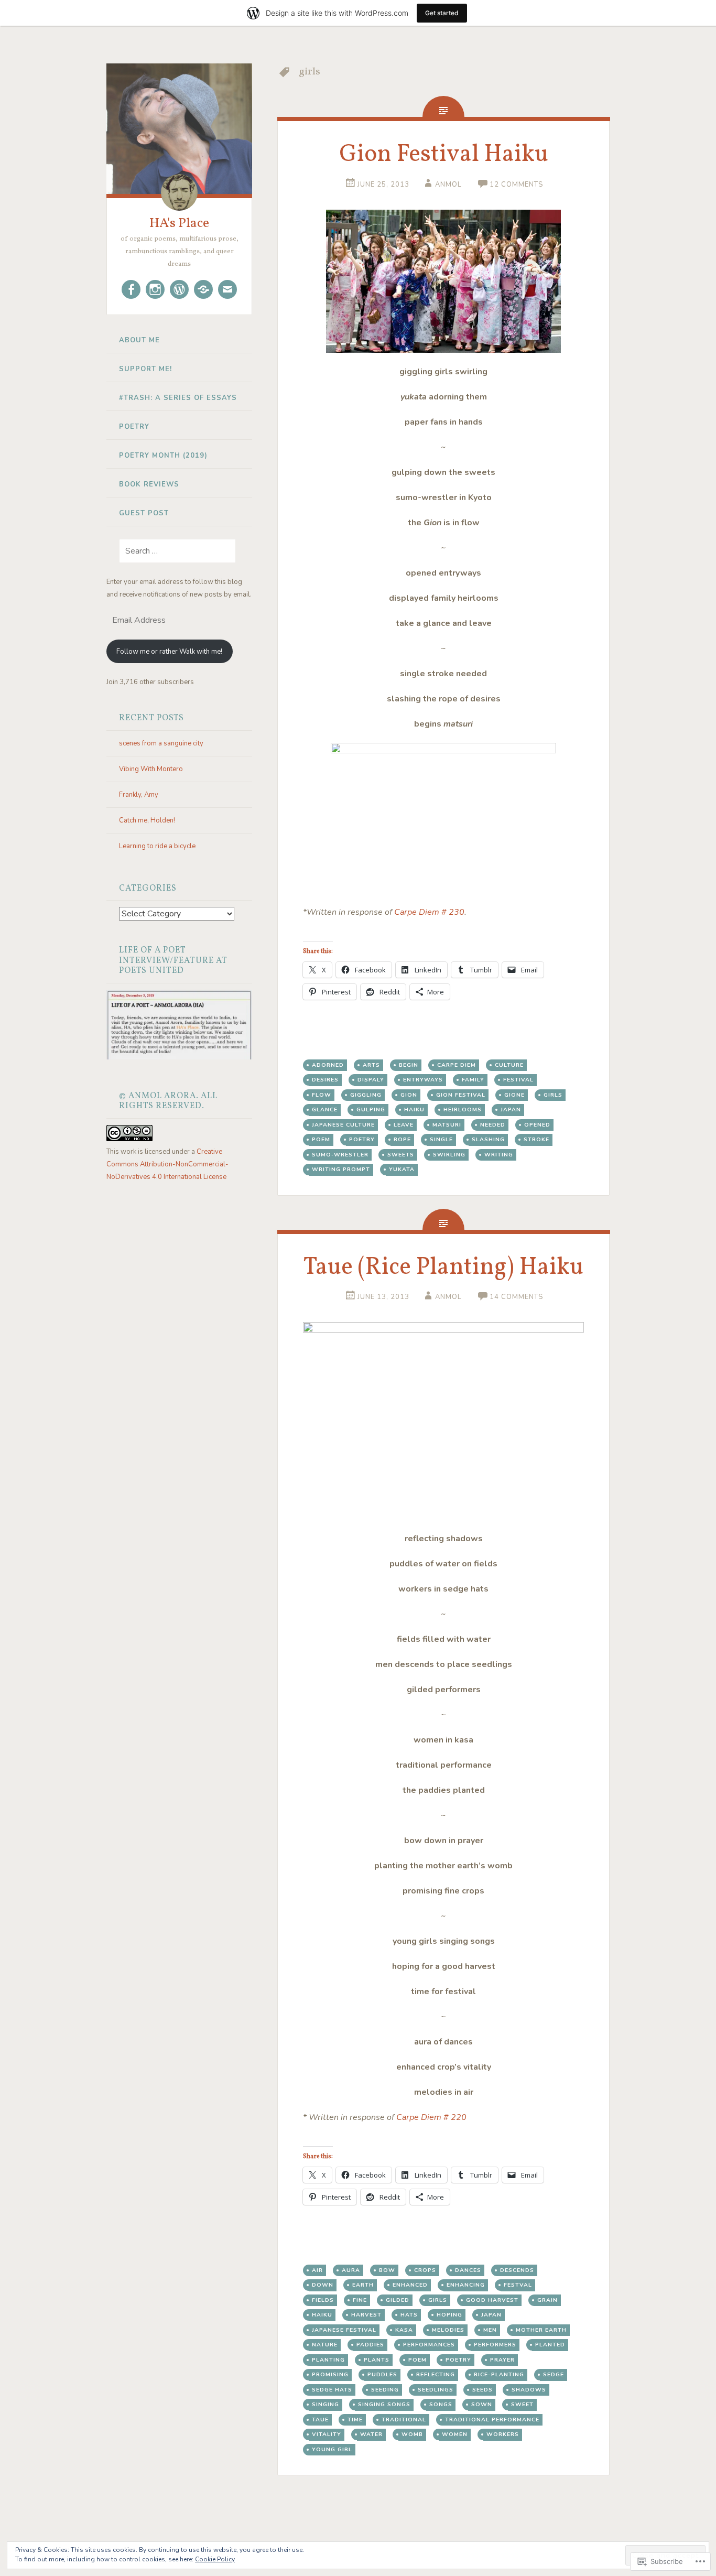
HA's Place (179, 223)
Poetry (134, 427)
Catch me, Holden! (147, 820)
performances (429, 2345)
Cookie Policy (215, 2559)
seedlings (436, 2390)
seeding (385, 2390)
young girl (332, 2449)
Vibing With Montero (151, 769)
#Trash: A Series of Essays (178, 398)
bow (387, 2270)
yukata (402, 1169)
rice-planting (499, 2374)
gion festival (461, 1095)
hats (409, 2315)
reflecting (436, 2374)
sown (482, 2404)
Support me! (145, 369)
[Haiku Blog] (179, 289)
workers (503, 2434)
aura (351, 2270)
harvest (366, 2315)
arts (371, 1065)
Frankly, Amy (139, 795)
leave (404, 1125)
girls (553, 1095)
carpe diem (457, 1065)
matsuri (447, 1125)
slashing (488, 1139)
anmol (448, 185)
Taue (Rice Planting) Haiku (443, 1268)
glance (325, 1110)
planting (328, 2360)
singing (326, 2404)
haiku (414, 1110)
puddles (382, 2374)
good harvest (492, 2300)
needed (493, 1125)
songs (441, 2404)
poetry (362, 1139)
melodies (448, 2330)
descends (517, 2270)
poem (321, 1139)
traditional (404, 2420)
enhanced (410, 2285)
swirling (449, 1155)
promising (330, 2374)
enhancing (466, 2285)
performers (495, 2345)
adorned (328, 1065)
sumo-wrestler (340, 1155)
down (323, 2285)
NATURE (325, 2345)
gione (514, 1095)
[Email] (227, 289)
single (441, 1139)
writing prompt (341, 1169)
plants (377, 2360)
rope (402, 1139)
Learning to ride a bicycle (157, 846)
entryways (423, 1080)
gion (409, 1095)
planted (550, 2345)
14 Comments (516, 1297)
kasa (404, 2330)
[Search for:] (171, 551)
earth (363, 2285)
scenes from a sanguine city (161, 743)
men (490, 2330)
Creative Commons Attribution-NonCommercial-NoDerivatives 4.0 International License (167, 1164)
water (371, 2434)
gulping (371, 1110)
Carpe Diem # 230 (429, 912)
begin (409, 1065)
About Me (139, 340)
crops (425, 2270)
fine (360, 2300)
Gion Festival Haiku (444, 155)
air (317, 2270)
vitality (327, 2434)
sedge (554, 2374)
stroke (536, 1139)
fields (323, 2300)
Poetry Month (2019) (163, 456)
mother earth (541, 2330)
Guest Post (144, 513)
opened (537, 1125)
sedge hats (332, 2390)
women (455, 2434)
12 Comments (516, 185)
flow (322, 1095)
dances (468, 2270)
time (355, 2420)
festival (518, 1080)
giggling (366, 1095)
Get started (442, 13)
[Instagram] (155, 289)
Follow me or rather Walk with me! (169, 652)
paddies (370, 2345)
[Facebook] (131, 289)
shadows (529, 2390)
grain (547, 2300)
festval (518, 2285)
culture (509, 1065)
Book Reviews (149, 484)
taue (320, 2420)
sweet (522, 2404)
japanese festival (344, 2330)
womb (412, 2434)
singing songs (384, 2404)
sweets (401, 1155)
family (473, 1080)
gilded (398, 2300)
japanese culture (343, 1125)
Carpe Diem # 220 (431, 2117)
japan (511, 1110)
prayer (502, 2360)
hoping (449, 2315)
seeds (482, 2390)
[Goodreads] (203, 289)
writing (499, 1155)
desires (325, 1080)
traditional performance (492, 2420)
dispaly (371, 1080)
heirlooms (463, 1110)
